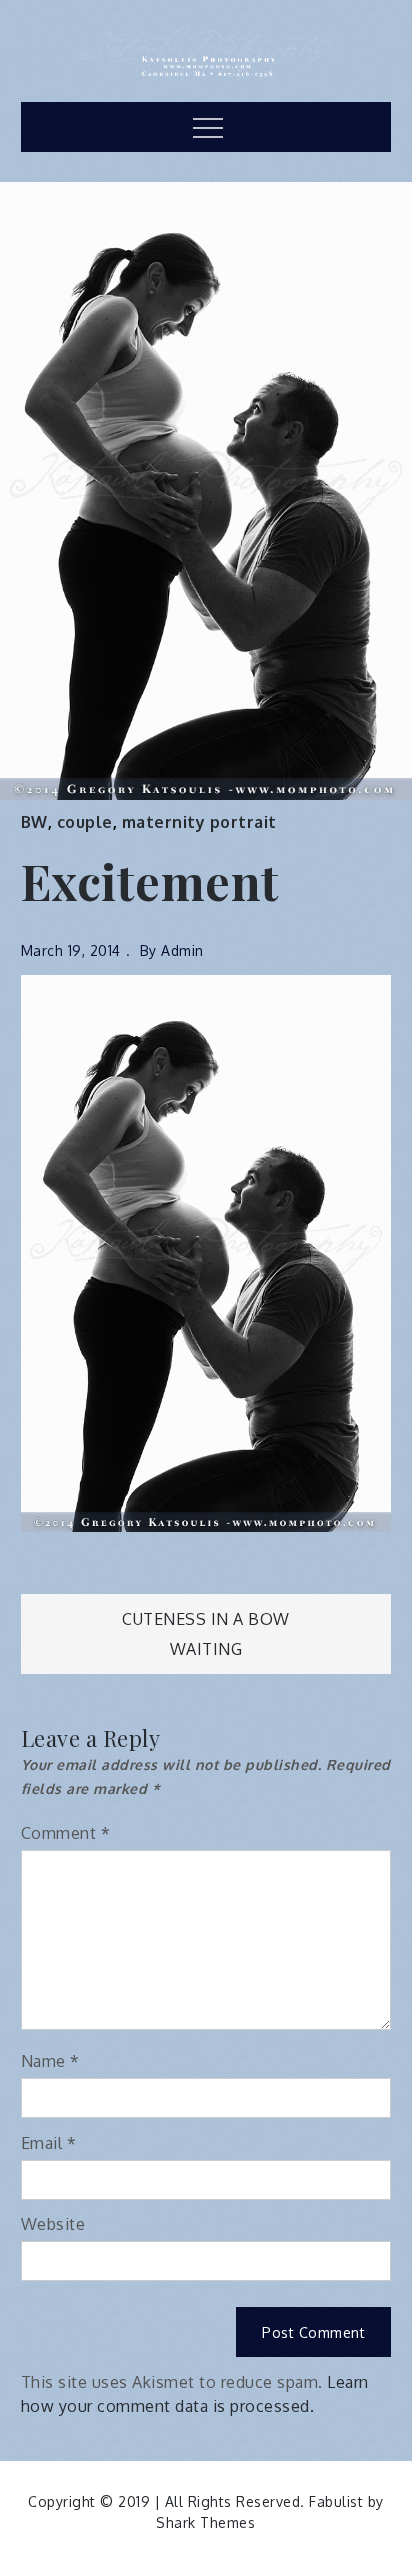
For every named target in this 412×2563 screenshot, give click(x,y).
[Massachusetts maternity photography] (206, 1253)
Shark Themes (205, 2522)
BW (34, 822)
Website (53, 2224)
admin (182, 950)
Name (50, 2061)
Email (49, 2143)
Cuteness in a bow (206, 1619)
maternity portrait (199, 822)
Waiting (206, 1649)
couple (85, 822)
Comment (66, 1833)
